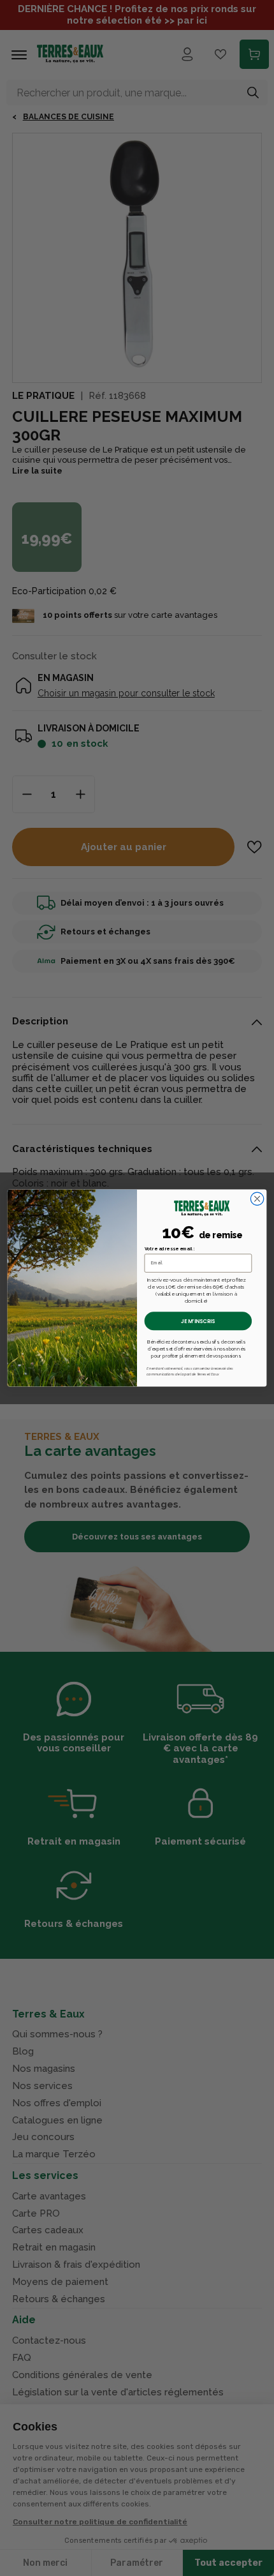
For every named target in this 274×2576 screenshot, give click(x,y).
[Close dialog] (257, 1199)
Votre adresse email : (170, 1249)
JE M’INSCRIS (198, 1321)
